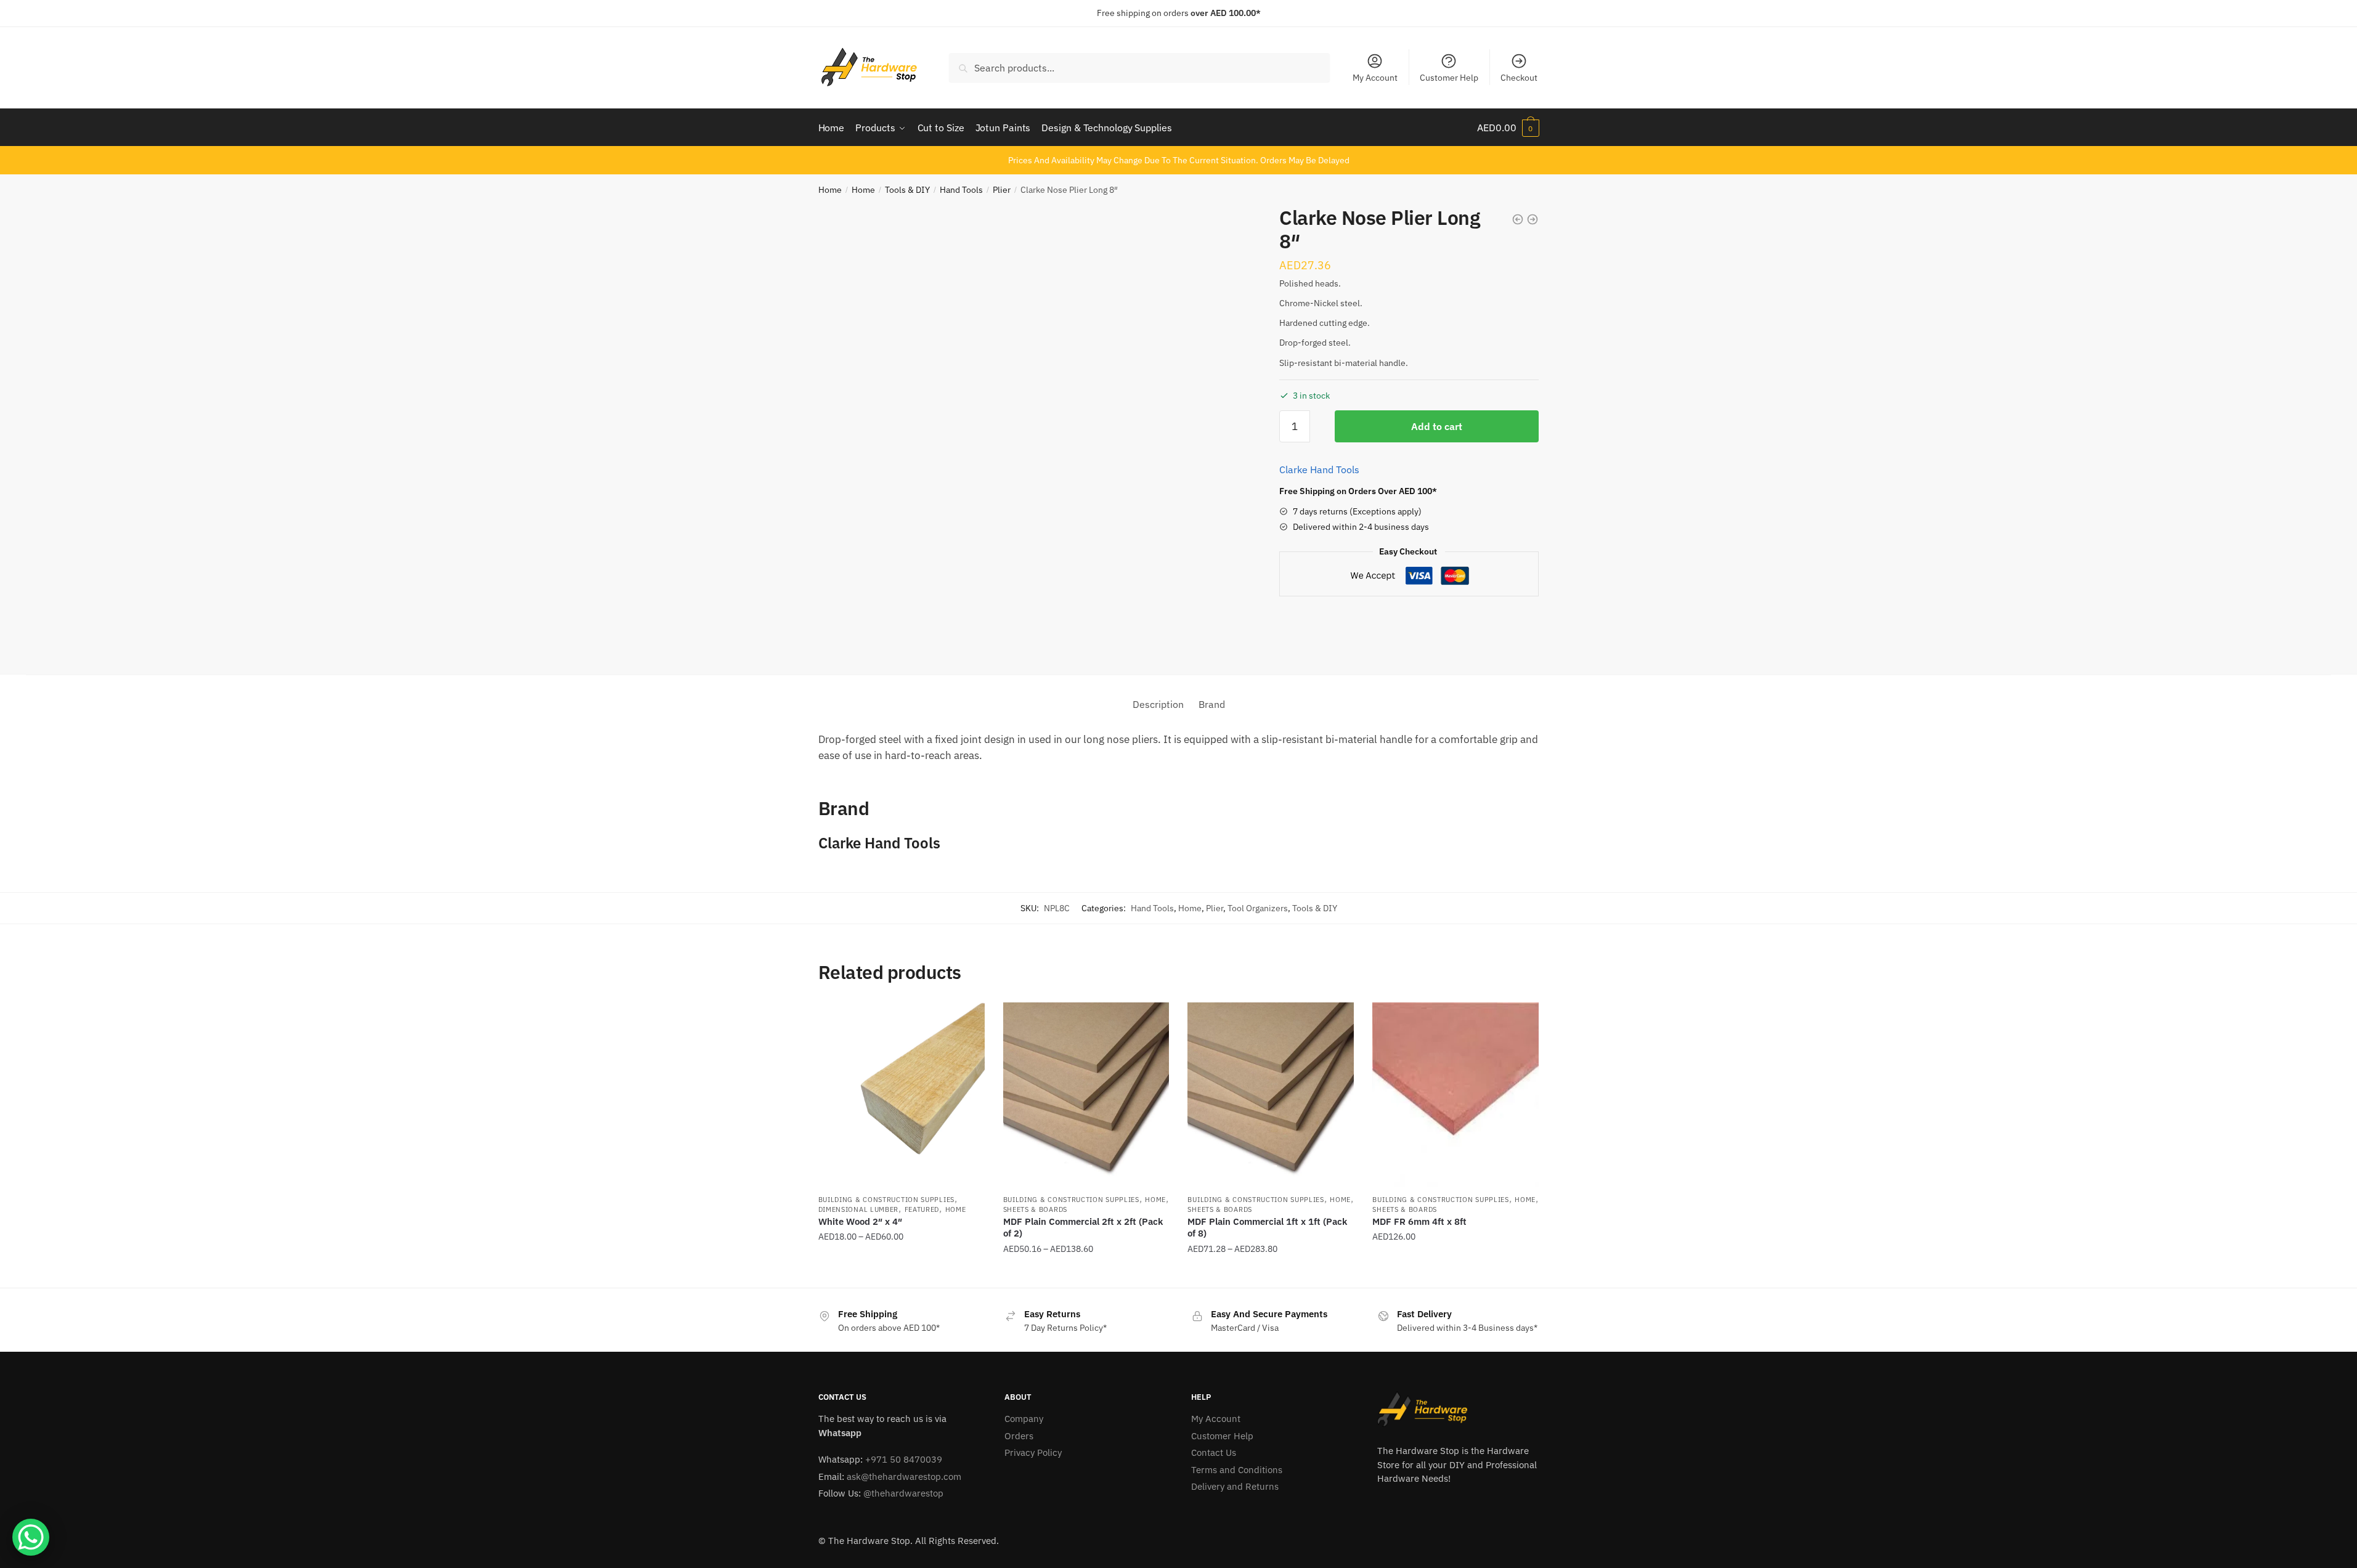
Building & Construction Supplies (886, 1200)
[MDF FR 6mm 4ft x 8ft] (1455, 1095)
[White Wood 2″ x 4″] (902, 1095)
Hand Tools (961, 190)
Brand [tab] (1212, 704)
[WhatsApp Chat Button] (31, 1537)
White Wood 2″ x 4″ (860, 1221)
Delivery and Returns (1235, 1486)
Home (830, 190)
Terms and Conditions (1237, 1470)
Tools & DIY (907, 190)
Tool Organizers (1258, 908)
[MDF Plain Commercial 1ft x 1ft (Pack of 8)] (1271, 1095)
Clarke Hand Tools (1319, 469)
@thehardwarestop (903, 1493)
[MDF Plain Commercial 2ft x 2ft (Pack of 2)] (1086, 1095)
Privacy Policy (1033, 1452)
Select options (902, 1273)
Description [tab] (1158, 704)
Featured (922, 1209)
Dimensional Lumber (859, 1209)
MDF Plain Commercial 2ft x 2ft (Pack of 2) (1083, 1228)
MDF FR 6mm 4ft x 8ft (1419, 1221)
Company (1024, 1419)
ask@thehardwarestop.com (904, 1477)
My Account (1375, 78)
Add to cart (1437, 426)
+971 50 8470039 (904, 1459)
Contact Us (1214, 1452)
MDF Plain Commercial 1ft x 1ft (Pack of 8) (1267, 1228)
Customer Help (1449, 78)
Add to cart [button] (1455, 1273)
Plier (1002, 190)
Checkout (1519, 78)
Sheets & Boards (1036, 1209)
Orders (1019, 1436)
